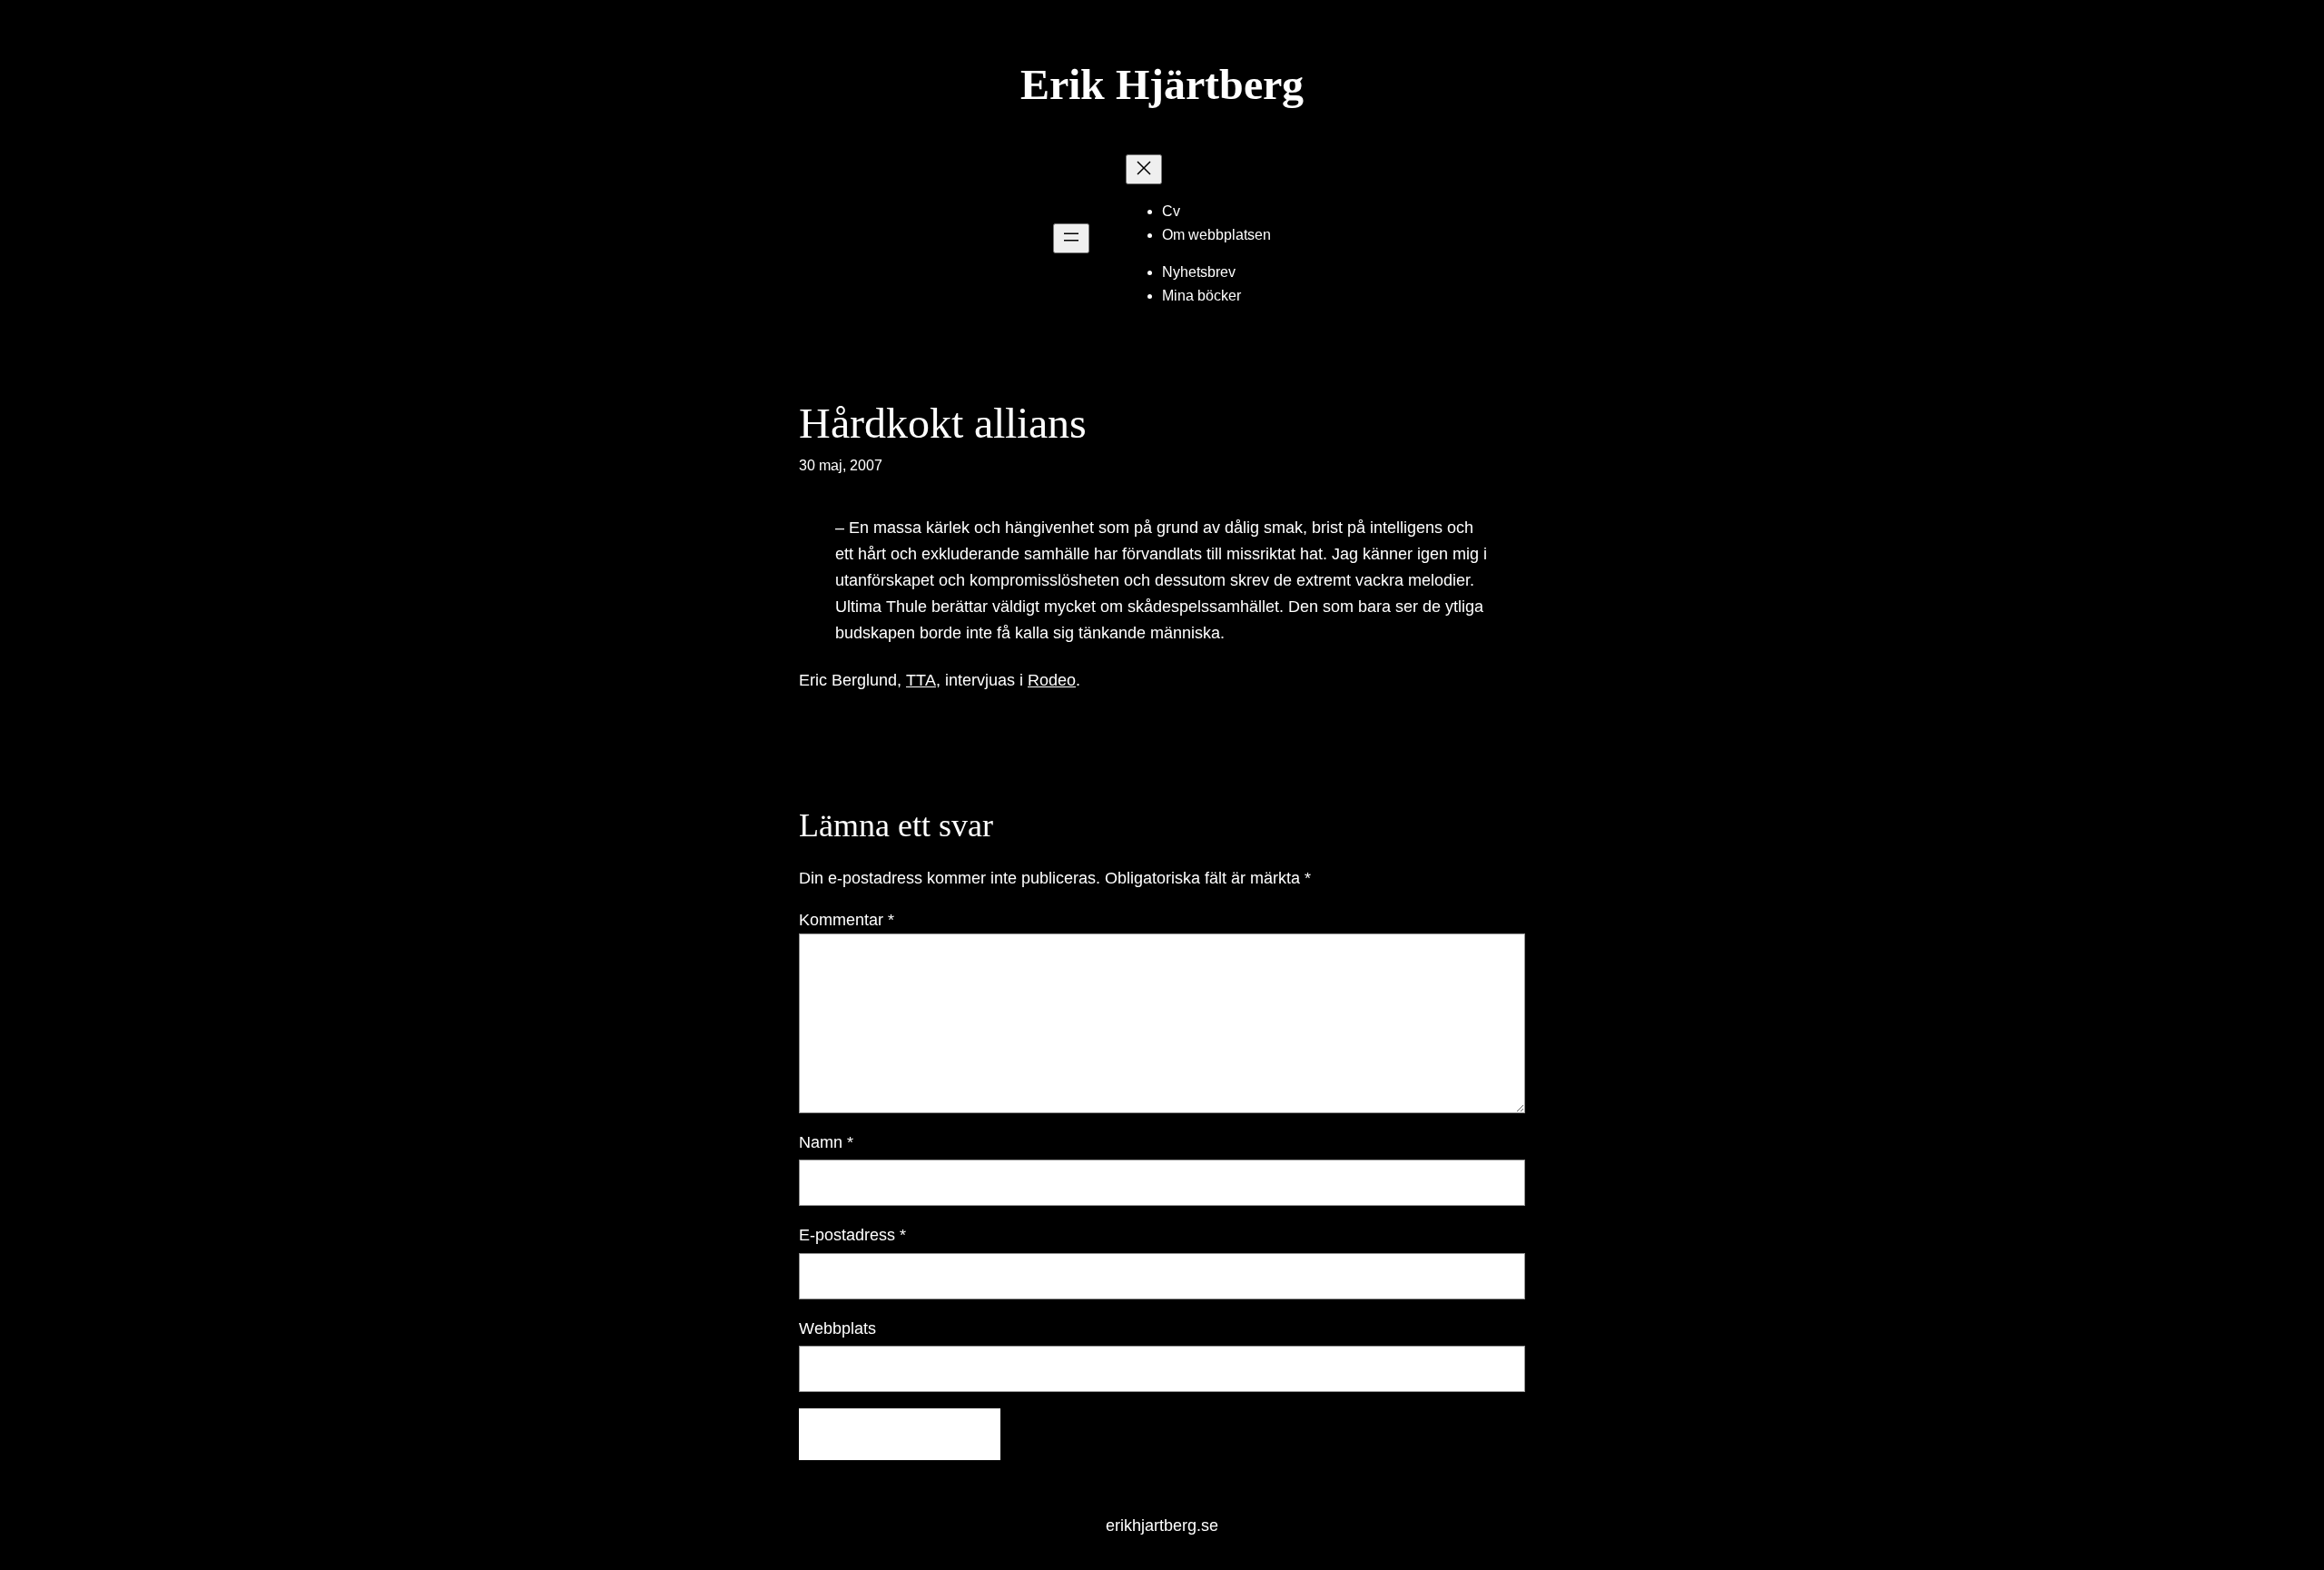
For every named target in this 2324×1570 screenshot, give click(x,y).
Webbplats (837, 1328)
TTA (921, 680)
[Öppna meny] (1071, 238)
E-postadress (852, 1235)
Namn (826, 1142)
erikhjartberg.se (1162, 1526)
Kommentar (847, 920)
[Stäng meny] (1144, 169)
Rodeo (1052, 680)
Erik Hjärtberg (1162, 84)
